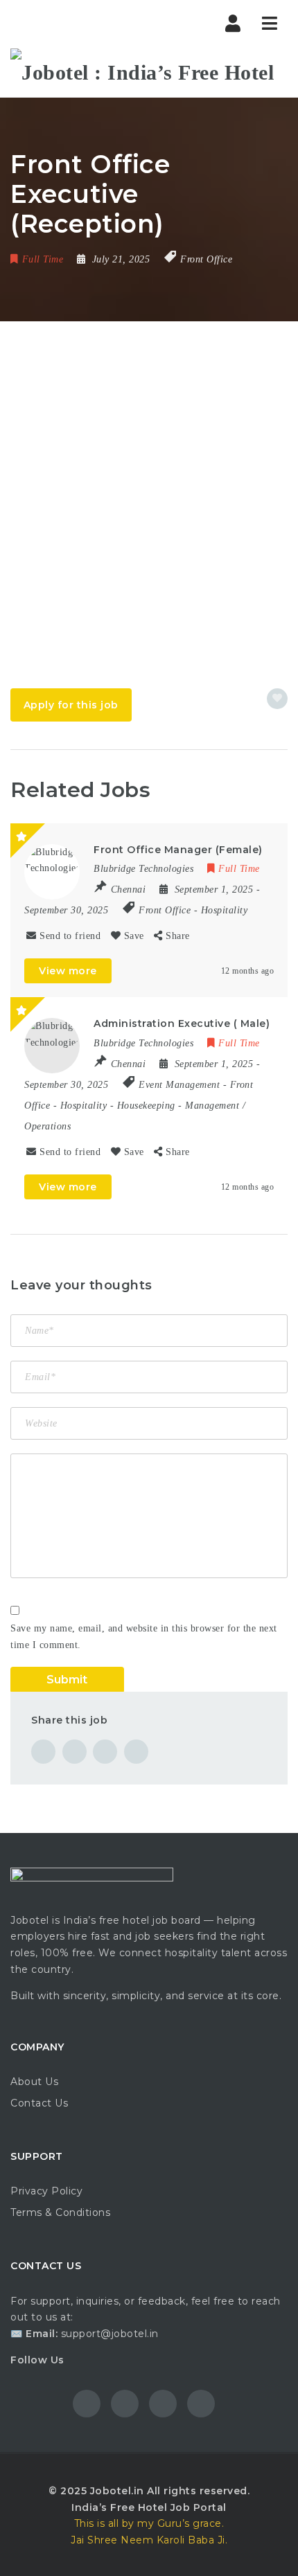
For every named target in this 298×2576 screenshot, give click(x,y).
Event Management (179, 1085)
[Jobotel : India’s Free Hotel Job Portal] (149, 73)
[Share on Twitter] (74, 1752)
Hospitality (225, 910)
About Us (34, 2082)
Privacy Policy (46, 2191)
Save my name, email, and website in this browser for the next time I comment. (144, 1637)
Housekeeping (146, 1106)
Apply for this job (71, 705)
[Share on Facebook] (43, 1752)
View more (68, 971)
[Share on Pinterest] (105, 1752)
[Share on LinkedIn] (136, 1752)
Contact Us (39, 2103)
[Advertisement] (149, 477)
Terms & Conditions (60, 2212)
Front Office (206, 259)
